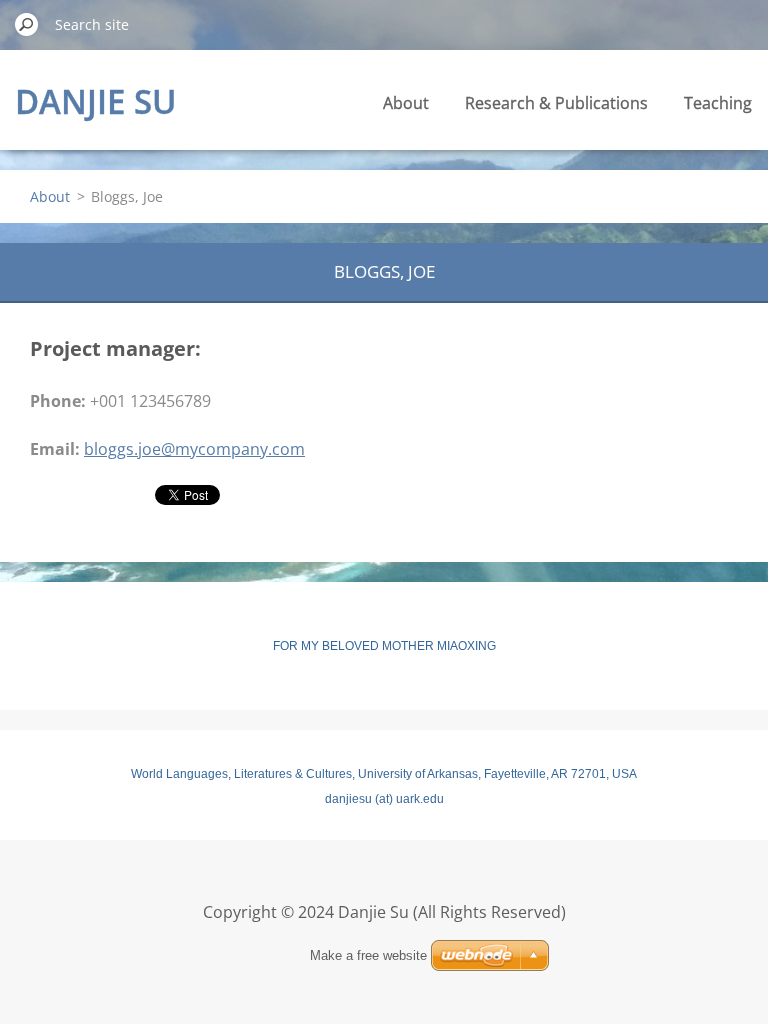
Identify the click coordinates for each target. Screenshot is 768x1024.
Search (27, 24)
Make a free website (368, 955)
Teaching (718, 103)
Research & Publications (556, 103)
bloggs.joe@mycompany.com (194, 449)
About (406, 103)
